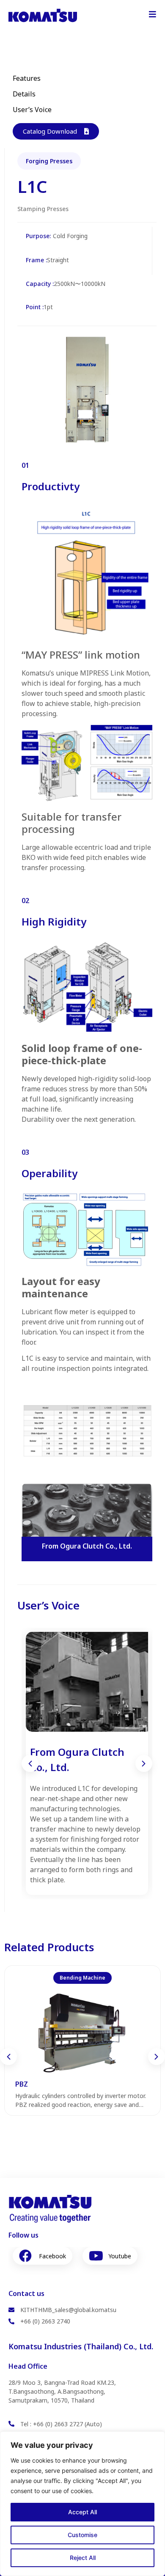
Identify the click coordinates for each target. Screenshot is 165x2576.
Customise (82, 2535)
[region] (82, 2504)
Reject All (83, 2558)
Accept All (82, 2512)
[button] (30, 1763)
